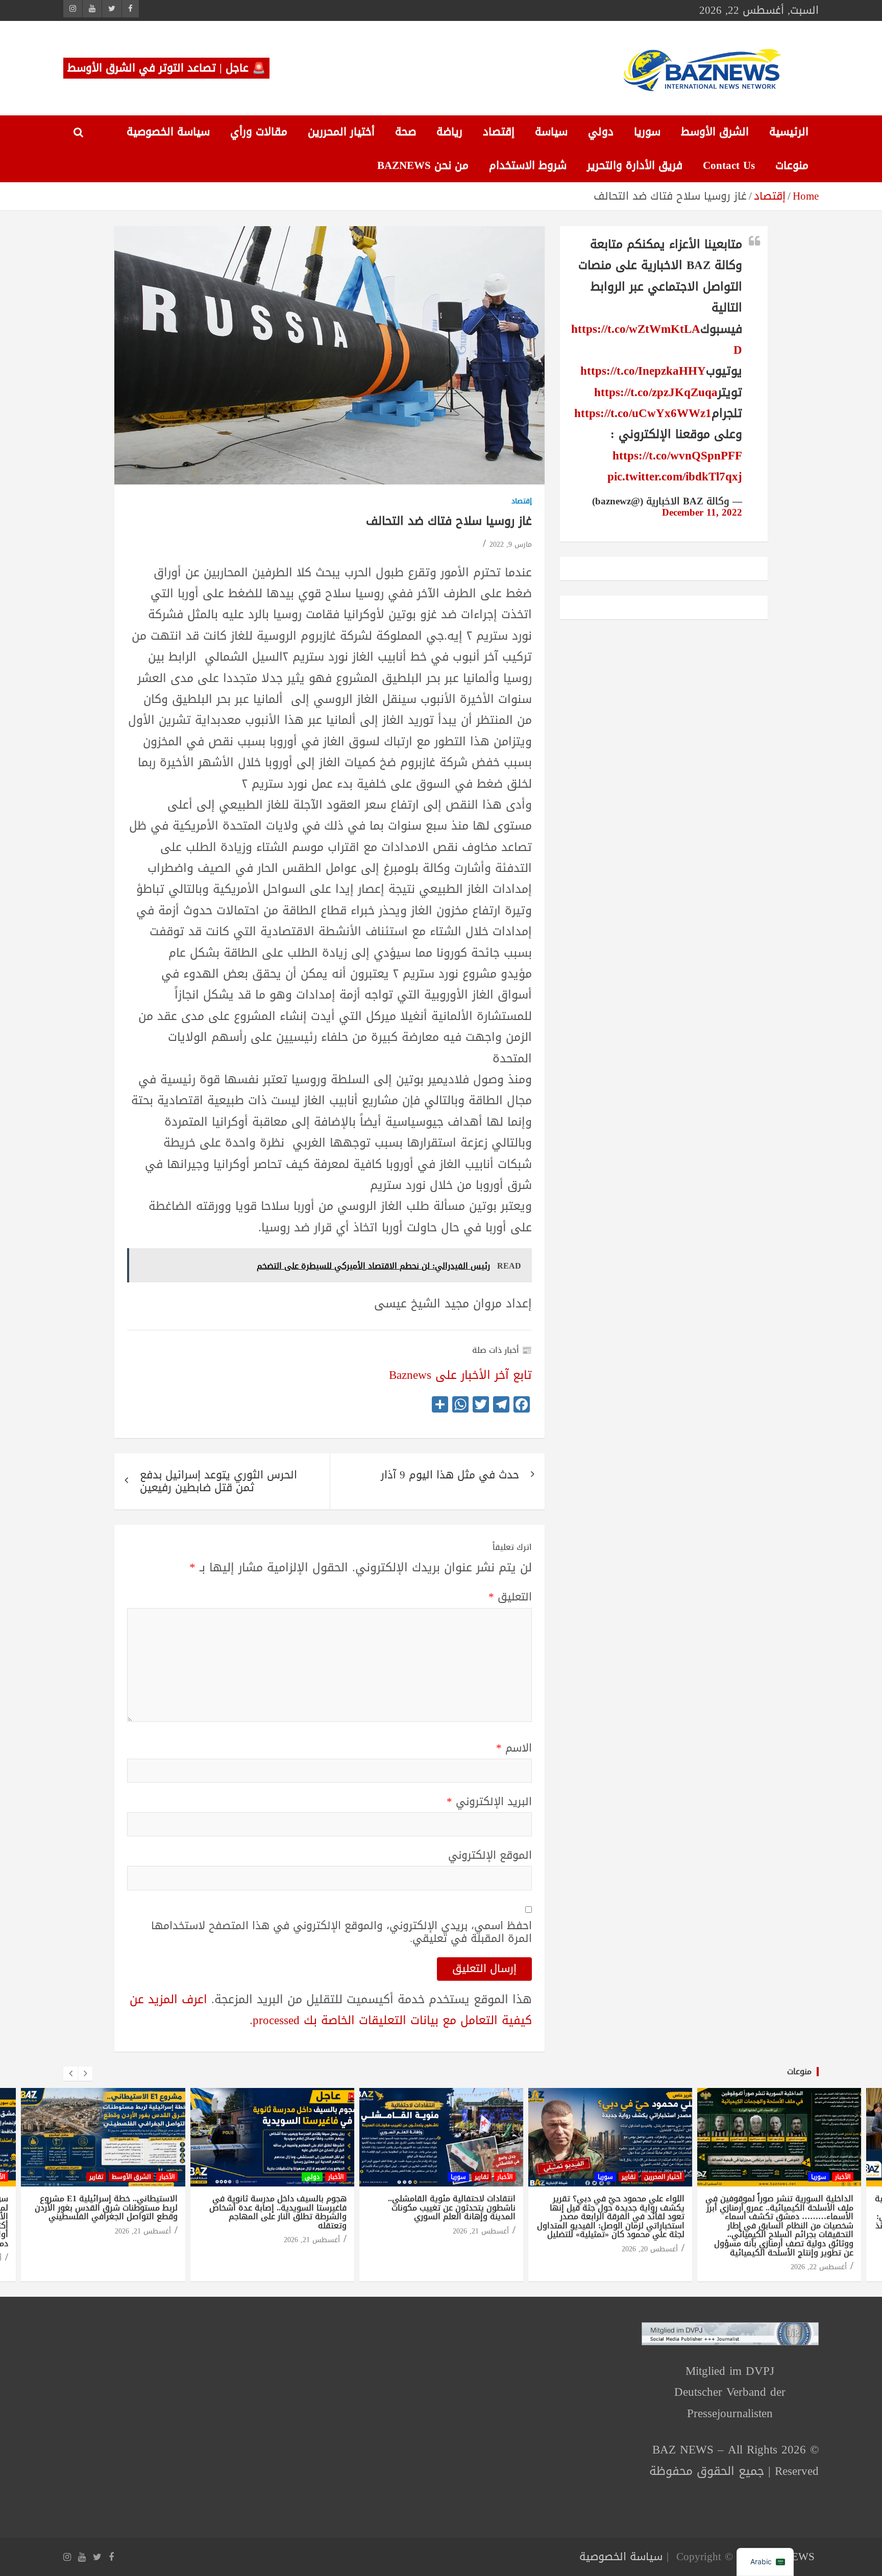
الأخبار (167, 2177)
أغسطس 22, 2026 (819, 2267)
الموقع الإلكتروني (490, 1855)
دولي (601, 132)
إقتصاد (499, 132)
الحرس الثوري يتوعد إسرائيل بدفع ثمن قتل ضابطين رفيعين (218, 1481)
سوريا (647, 132)
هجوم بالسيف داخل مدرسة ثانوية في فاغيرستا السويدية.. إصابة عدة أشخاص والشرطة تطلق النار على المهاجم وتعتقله (278, 2212)
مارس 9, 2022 (511, 544)
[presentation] (70, 2074)
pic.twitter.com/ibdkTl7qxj (675, 477)
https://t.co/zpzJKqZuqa (656, 392)
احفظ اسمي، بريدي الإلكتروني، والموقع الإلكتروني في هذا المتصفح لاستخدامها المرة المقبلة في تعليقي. (341, 1932)
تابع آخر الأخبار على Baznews (460, 1375)
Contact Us (729, 165)
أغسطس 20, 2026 (650, 2249)
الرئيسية (789, 132)
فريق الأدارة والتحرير (635, 165)
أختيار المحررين (341, 132)
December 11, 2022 (702, 513)
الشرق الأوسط (715, 132)
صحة (406, 132)
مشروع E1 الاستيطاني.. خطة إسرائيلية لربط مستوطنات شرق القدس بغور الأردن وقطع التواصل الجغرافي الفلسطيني (106, 2207)
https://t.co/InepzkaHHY (643, 371)
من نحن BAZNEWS (423, 165)
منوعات (792, 165)
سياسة (551, 132)
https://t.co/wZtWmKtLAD (657, 339)
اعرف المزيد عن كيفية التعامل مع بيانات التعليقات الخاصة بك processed (331, 2010)
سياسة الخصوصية (168, 132)
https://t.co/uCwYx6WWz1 (643, 413)
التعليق (510, 1597)
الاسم (514, 1748)
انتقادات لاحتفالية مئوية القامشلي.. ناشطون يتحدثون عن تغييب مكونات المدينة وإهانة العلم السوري (452, 2207)
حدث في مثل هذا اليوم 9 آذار (450, 1475)
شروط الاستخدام (528, 165)
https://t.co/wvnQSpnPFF (677, 456)
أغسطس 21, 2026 (143, 2231)
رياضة (449, 132)
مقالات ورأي (259, 132)
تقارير (96, 2177)
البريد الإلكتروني (489, 1802)
